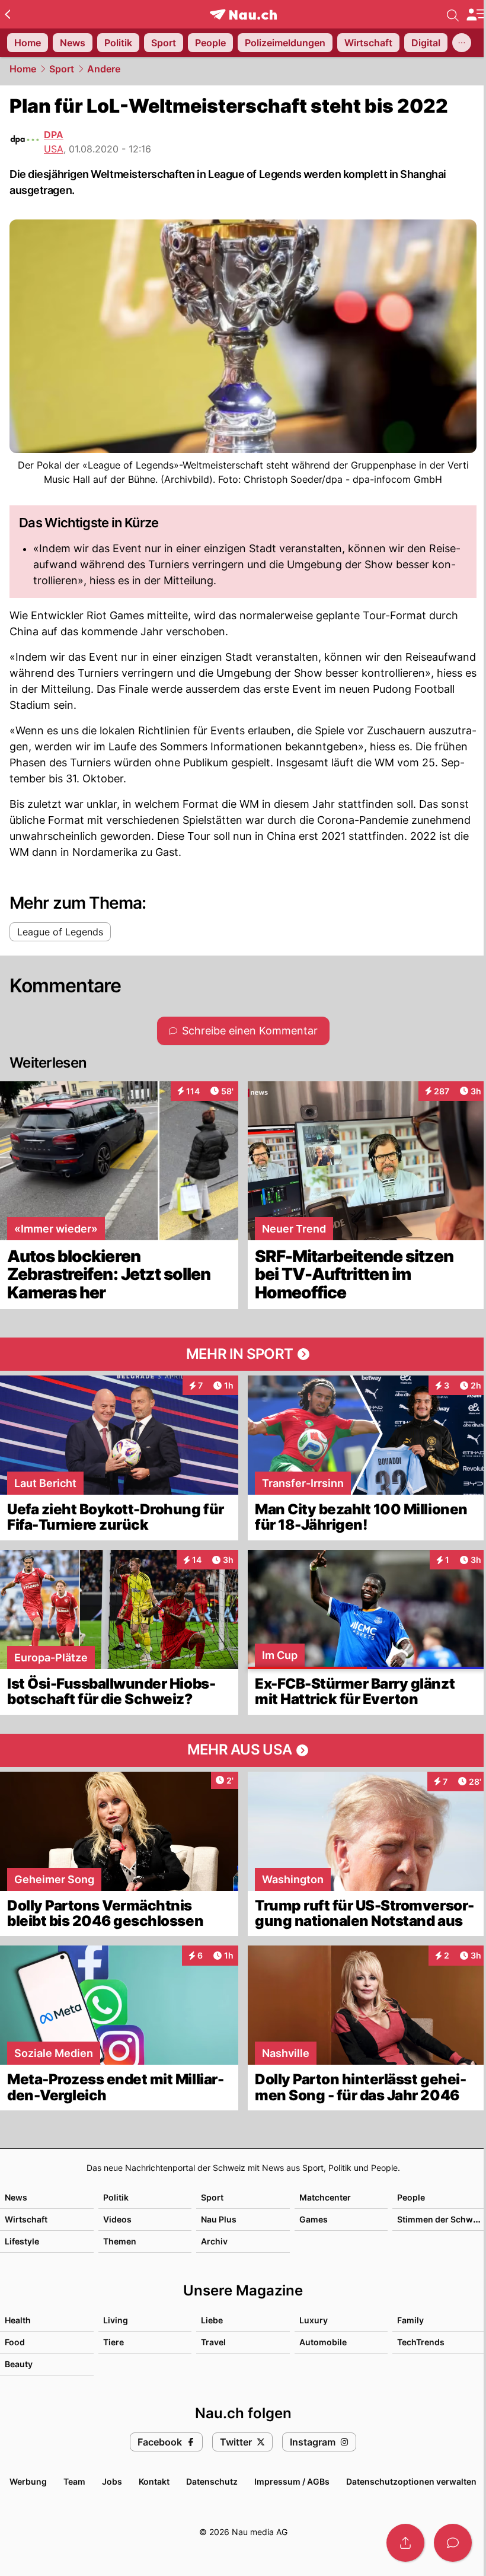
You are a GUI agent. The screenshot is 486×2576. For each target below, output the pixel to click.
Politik (116, 2197)
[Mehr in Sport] (243, 1354)
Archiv (214, 2241)
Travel (213, 2342)
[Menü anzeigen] (476, 15)
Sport (62, 69)
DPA (54, 135)
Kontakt (154, 2481)
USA (54, 149)
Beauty (19, 2364)
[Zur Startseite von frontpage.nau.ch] (243, 15)
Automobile (323, 2342)
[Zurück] (7, 14)
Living (116, 2320)
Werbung (28, 2481)
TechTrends (421, 2342)
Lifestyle (22, 2241)
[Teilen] (405, 2543)
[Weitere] (462, 43)
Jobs (112, 2481)
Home (23, 69)
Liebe (212, 2320)
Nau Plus (219, 2219)
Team (74, 2481)
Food (15, 2342)
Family (410, 2320)
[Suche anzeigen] (453, 14)
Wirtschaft (26, 2219)
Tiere (113, 2342)
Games (314, 2219)
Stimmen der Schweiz (441, 2219)
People (411, 2197)
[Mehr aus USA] (243, 1750)
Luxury (314, 2320)
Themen (120, 2241)
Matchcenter (325, 2197)
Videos (117, 2219)
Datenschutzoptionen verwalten (411, 2481)
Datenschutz (212, 2481)
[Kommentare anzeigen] (453, 2543)
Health (18, 2320)
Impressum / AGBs (292, 2481)
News (16, 2197)
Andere (104, 69)
